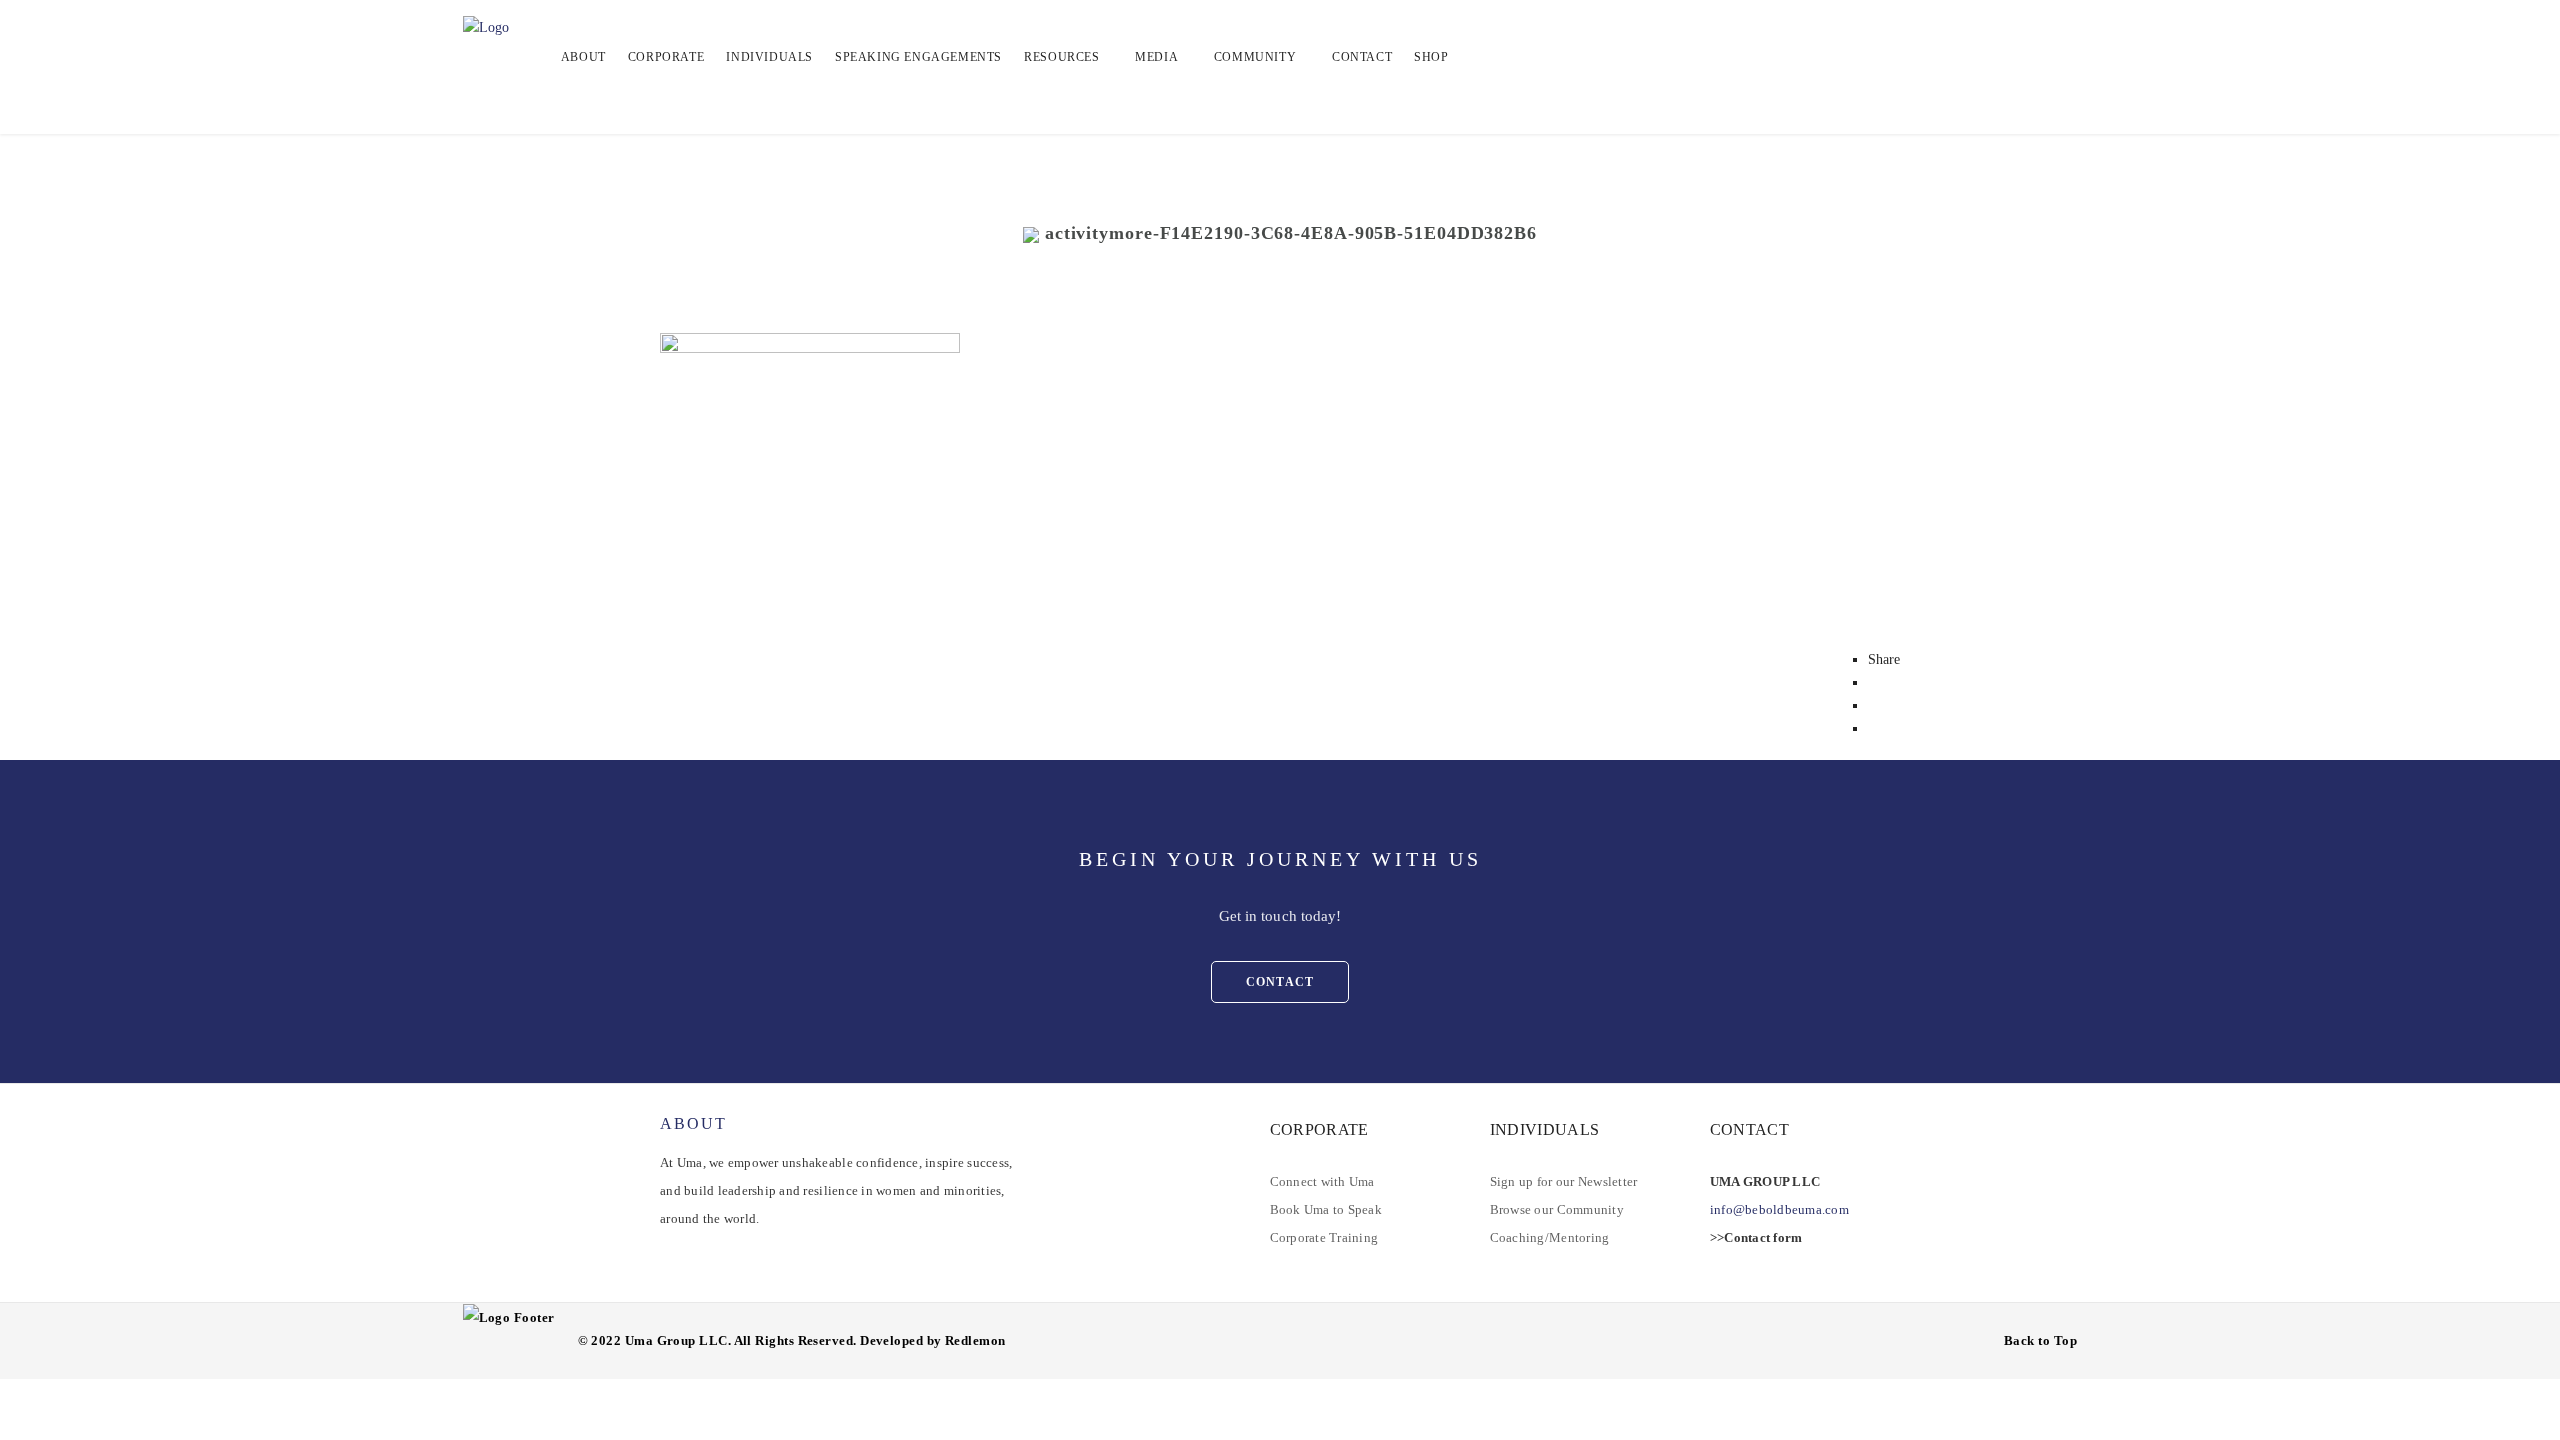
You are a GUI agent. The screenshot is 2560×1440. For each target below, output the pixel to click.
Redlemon (975, 1340)
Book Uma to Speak (1326, 1209)
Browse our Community (1557, 1209)
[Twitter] (1873, 705)
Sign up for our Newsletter (1564, 1181)
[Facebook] (1873, 682)
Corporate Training (1324, 1237)
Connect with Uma (1322, 1181)
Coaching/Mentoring (1550, 1237)
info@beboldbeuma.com (1779, 1209)
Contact (1280, 982)
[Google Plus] (1873, 728)
